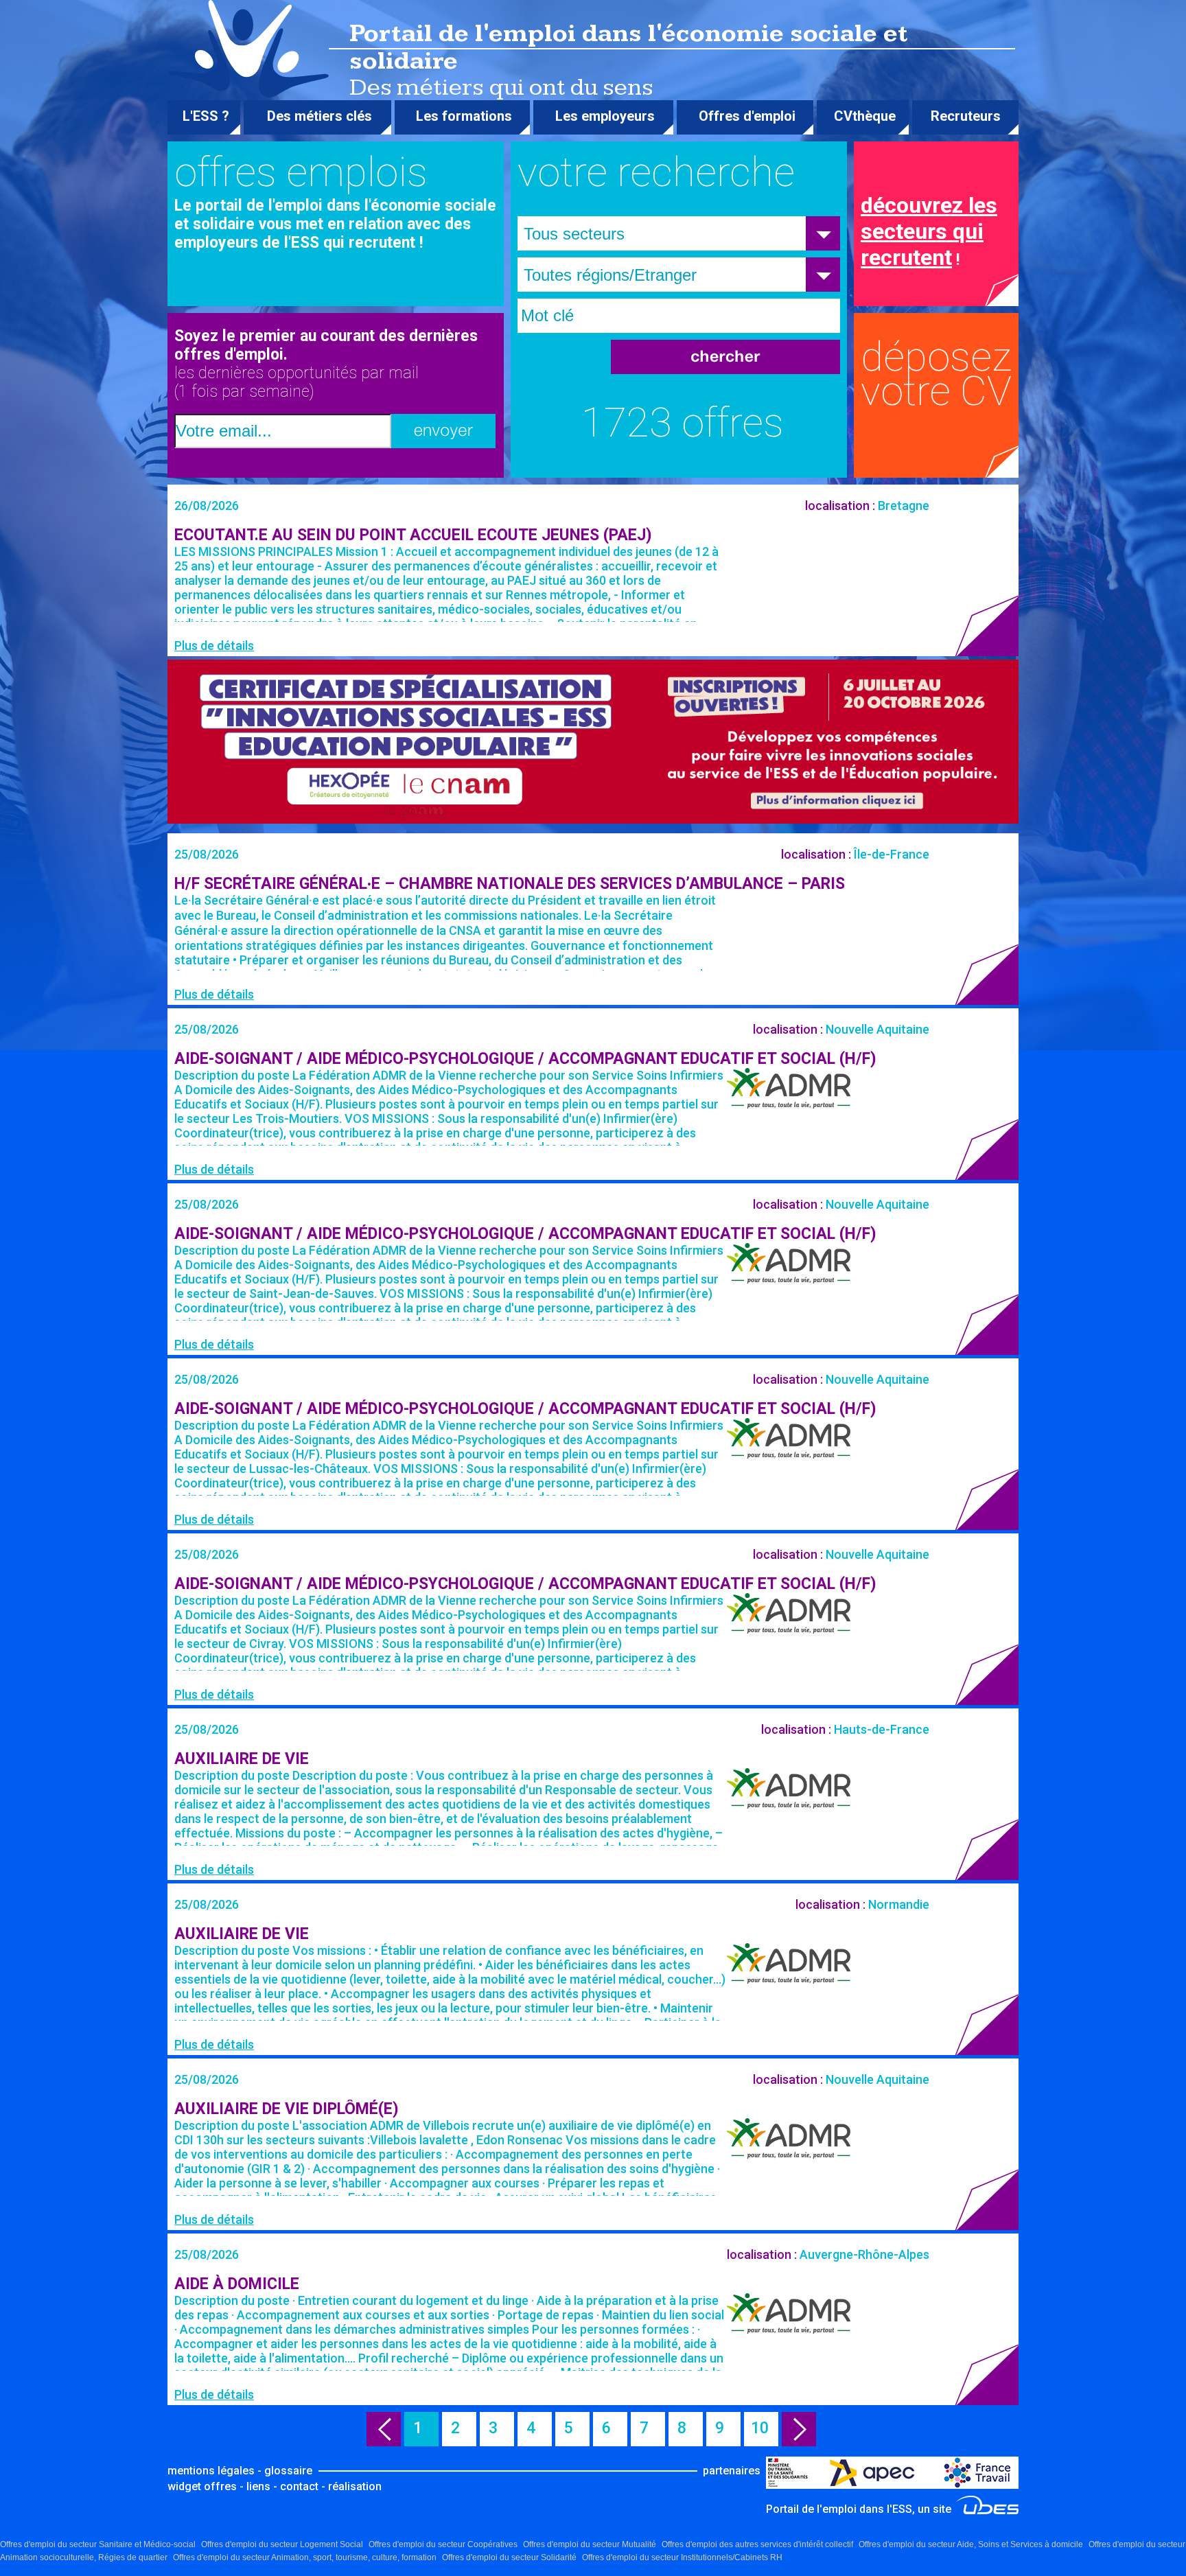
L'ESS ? (206, 116)
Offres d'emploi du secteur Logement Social (282, 2544)
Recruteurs (966, 116)
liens (258, 2486)
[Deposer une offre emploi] (943, 395)
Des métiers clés (319, 116)
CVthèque (865, 116)
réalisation (355, 2486)
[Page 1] (384, 2429)
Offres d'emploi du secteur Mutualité (590, 2544)
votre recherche (656, 172)
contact (299, 2486)
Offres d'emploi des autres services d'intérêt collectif (757, 2544)
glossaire (288, 2471)
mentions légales (211, 2471)
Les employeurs (605, 116)
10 (764, 2428)
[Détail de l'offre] (593, 570)
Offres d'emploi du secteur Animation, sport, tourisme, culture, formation (305, 2557)
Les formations (464, 116)
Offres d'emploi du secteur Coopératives (443, 2544)
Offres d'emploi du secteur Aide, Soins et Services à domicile (971, 2544)
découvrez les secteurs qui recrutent (929, 231)
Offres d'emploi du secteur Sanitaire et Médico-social (98, 2544)
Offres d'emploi (747, 116)
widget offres (202, 2486)
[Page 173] (799, 2429)
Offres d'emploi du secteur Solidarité (509, 2557)
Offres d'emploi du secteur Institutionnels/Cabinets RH (682, 2557)
